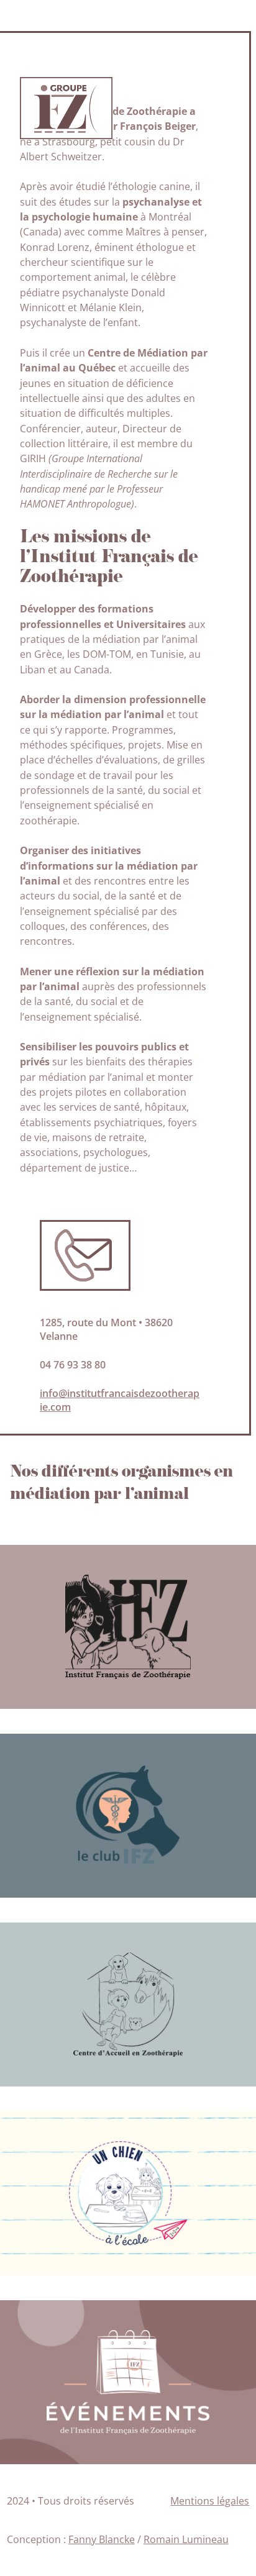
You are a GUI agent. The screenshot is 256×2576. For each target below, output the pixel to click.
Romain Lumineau (186, 2539)
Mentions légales (210, 2501)
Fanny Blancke (102, 2539)
